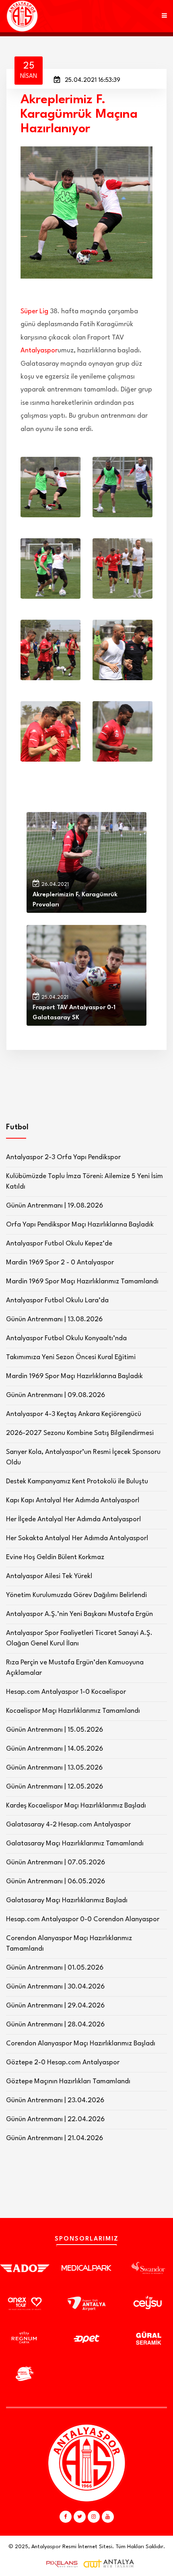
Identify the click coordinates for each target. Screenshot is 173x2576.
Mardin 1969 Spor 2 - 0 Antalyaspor (60, 1263)
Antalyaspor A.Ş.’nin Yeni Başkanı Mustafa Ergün (79, 1614)
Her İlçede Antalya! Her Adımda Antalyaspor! (74, 1519)
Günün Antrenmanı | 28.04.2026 (55, 2025)
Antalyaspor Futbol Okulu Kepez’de (59, 1244)
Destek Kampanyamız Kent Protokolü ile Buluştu (77, 1482)
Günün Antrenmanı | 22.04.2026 (55, 2119)
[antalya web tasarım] (60, 2564)
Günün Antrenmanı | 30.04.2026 (55, 1987)
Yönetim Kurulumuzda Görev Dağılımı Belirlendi (76, 1595)
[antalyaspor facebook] (66, 2517)
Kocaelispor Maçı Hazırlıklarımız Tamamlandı (73, 1711)
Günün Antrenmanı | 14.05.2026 (55, 1749)
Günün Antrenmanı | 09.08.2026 (56, 1395)
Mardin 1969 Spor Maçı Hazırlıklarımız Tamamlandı (82, 1282)
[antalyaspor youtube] (108, 2517)
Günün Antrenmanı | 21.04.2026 (55, 2138)
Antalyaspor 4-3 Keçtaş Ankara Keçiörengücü (74, 1414)
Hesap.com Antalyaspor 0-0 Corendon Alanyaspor (83, 1919)
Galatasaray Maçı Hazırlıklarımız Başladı (67, 1900)
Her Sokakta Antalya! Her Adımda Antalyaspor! (77, 1538)
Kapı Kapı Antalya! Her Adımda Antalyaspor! (73, 1500)
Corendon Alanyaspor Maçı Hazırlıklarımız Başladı (81, 2044)
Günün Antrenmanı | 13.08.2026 (54, 1319)
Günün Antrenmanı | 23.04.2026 (55, 2100)
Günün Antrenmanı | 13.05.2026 (54, 1768)
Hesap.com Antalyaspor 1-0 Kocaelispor (66, 1692)
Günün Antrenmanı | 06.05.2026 (56, 1882)
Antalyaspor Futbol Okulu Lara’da (57, 1300)
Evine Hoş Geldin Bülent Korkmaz (55, 1557)
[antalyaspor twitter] (80, 2517)
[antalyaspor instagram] (94, 2517)
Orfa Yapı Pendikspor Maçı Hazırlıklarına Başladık (80, 1225)
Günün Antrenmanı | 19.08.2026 (55, 1206)
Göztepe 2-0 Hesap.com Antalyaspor (63, 2063)
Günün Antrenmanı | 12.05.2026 (55, 1787)
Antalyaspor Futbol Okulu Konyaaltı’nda (66, 1338)
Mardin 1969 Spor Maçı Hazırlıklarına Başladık (74, 1376)
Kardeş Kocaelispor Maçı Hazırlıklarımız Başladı (76, 1806)
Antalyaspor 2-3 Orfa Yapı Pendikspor (63, 1157)
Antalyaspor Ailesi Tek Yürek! (49, 1576)
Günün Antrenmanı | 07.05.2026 (56, 1863)
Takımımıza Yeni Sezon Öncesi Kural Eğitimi (71, 1357)
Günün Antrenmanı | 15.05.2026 (55, 1730)
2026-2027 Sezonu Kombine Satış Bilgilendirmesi (80, 1433)
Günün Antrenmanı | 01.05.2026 (55, 1968)
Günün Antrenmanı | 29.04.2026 (55, 2006)
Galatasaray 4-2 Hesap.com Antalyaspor (68, 1825)
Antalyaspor (39, 351)
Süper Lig (34, 311)
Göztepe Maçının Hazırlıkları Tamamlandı (68, 2081)
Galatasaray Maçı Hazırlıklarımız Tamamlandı (75, 1844)
